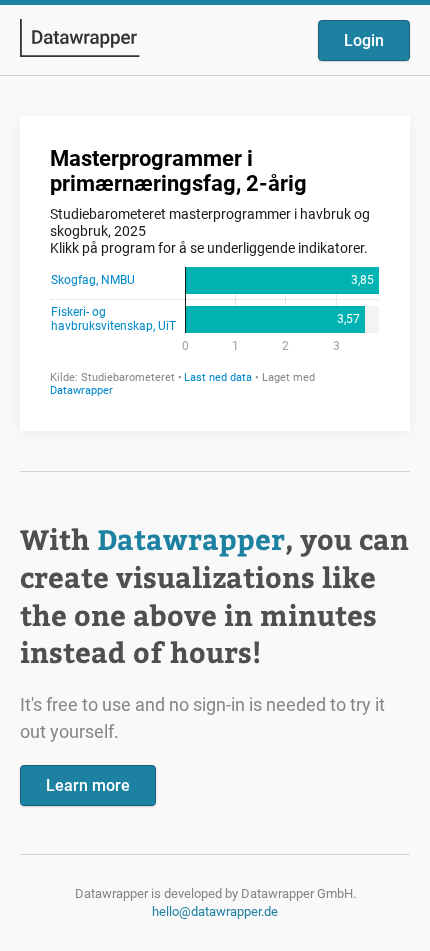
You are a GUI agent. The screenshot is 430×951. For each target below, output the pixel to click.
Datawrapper (191, 538)
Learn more (88, 785)
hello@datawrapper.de (215, 911)
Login (364, 40)
